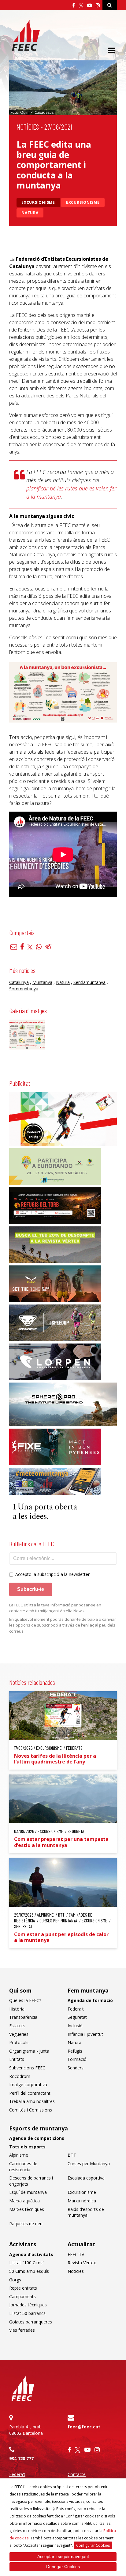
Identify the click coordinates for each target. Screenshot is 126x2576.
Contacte (77, 2474)
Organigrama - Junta (29, 2051)
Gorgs (15, 2280)
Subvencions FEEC (27, 2068)
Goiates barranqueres (31, 2322)
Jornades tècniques (28, 2305)
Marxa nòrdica (82, 2201)
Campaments (22, 2296)
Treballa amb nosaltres (32, 2101)
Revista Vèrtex (82, 2263)
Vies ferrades (22, 2330)
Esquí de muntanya (28, 2192)
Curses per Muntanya (89, 2163)
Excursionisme (38, 202)
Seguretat (77, 2017)
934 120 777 (21, 2458)
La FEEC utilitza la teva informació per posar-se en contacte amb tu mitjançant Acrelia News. (55, 1608)
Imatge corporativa (28, 2084)
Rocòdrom (20, 2076)
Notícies (28, 127)
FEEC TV (76, 2254)
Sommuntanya (24, 989)
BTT (72, 2155)
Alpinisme (19, 2155)
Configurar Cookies (93, 2545)
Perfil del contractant (30, 2093)
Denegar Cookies (63, 2567)
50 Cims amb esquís (29, 2271)
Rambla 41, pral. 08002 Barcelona (26, 2430)
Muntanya (42, 982)
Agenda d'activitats (31, 2254)
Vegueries (19, 2034)
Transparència (23, 2017)
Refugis (75, 2051)
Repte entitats (23, 2288)
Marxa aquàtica (24, 2201)
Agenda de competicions (37, 2138)
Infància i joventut (85, 2034)
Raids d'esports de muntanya (86, 2212)
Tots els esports (27, 2147)
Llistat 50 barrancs (27, 2313)
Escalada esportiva (86, 2178)
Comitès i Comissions (31, 2110)
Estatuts (17, 2026)
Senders (76, 2068)
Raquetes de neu (26, 2224)
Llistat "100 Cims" (27, 2263)
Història (17, 2009)
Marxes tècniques (27, 2209)
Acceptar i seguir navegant (63, 2556)
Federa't (76, 2009)
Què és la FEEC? (25, 2000)
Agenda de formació (90, 2000)
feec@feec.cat (84, 2427)
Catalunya (19, 982)
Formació (77, 2059)
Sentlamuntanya (89, 982)
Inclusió (75, 2026)
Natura (30, 213)
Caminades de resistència (23, 2167)
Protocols (19, 2042)
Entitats (17, 2059)
